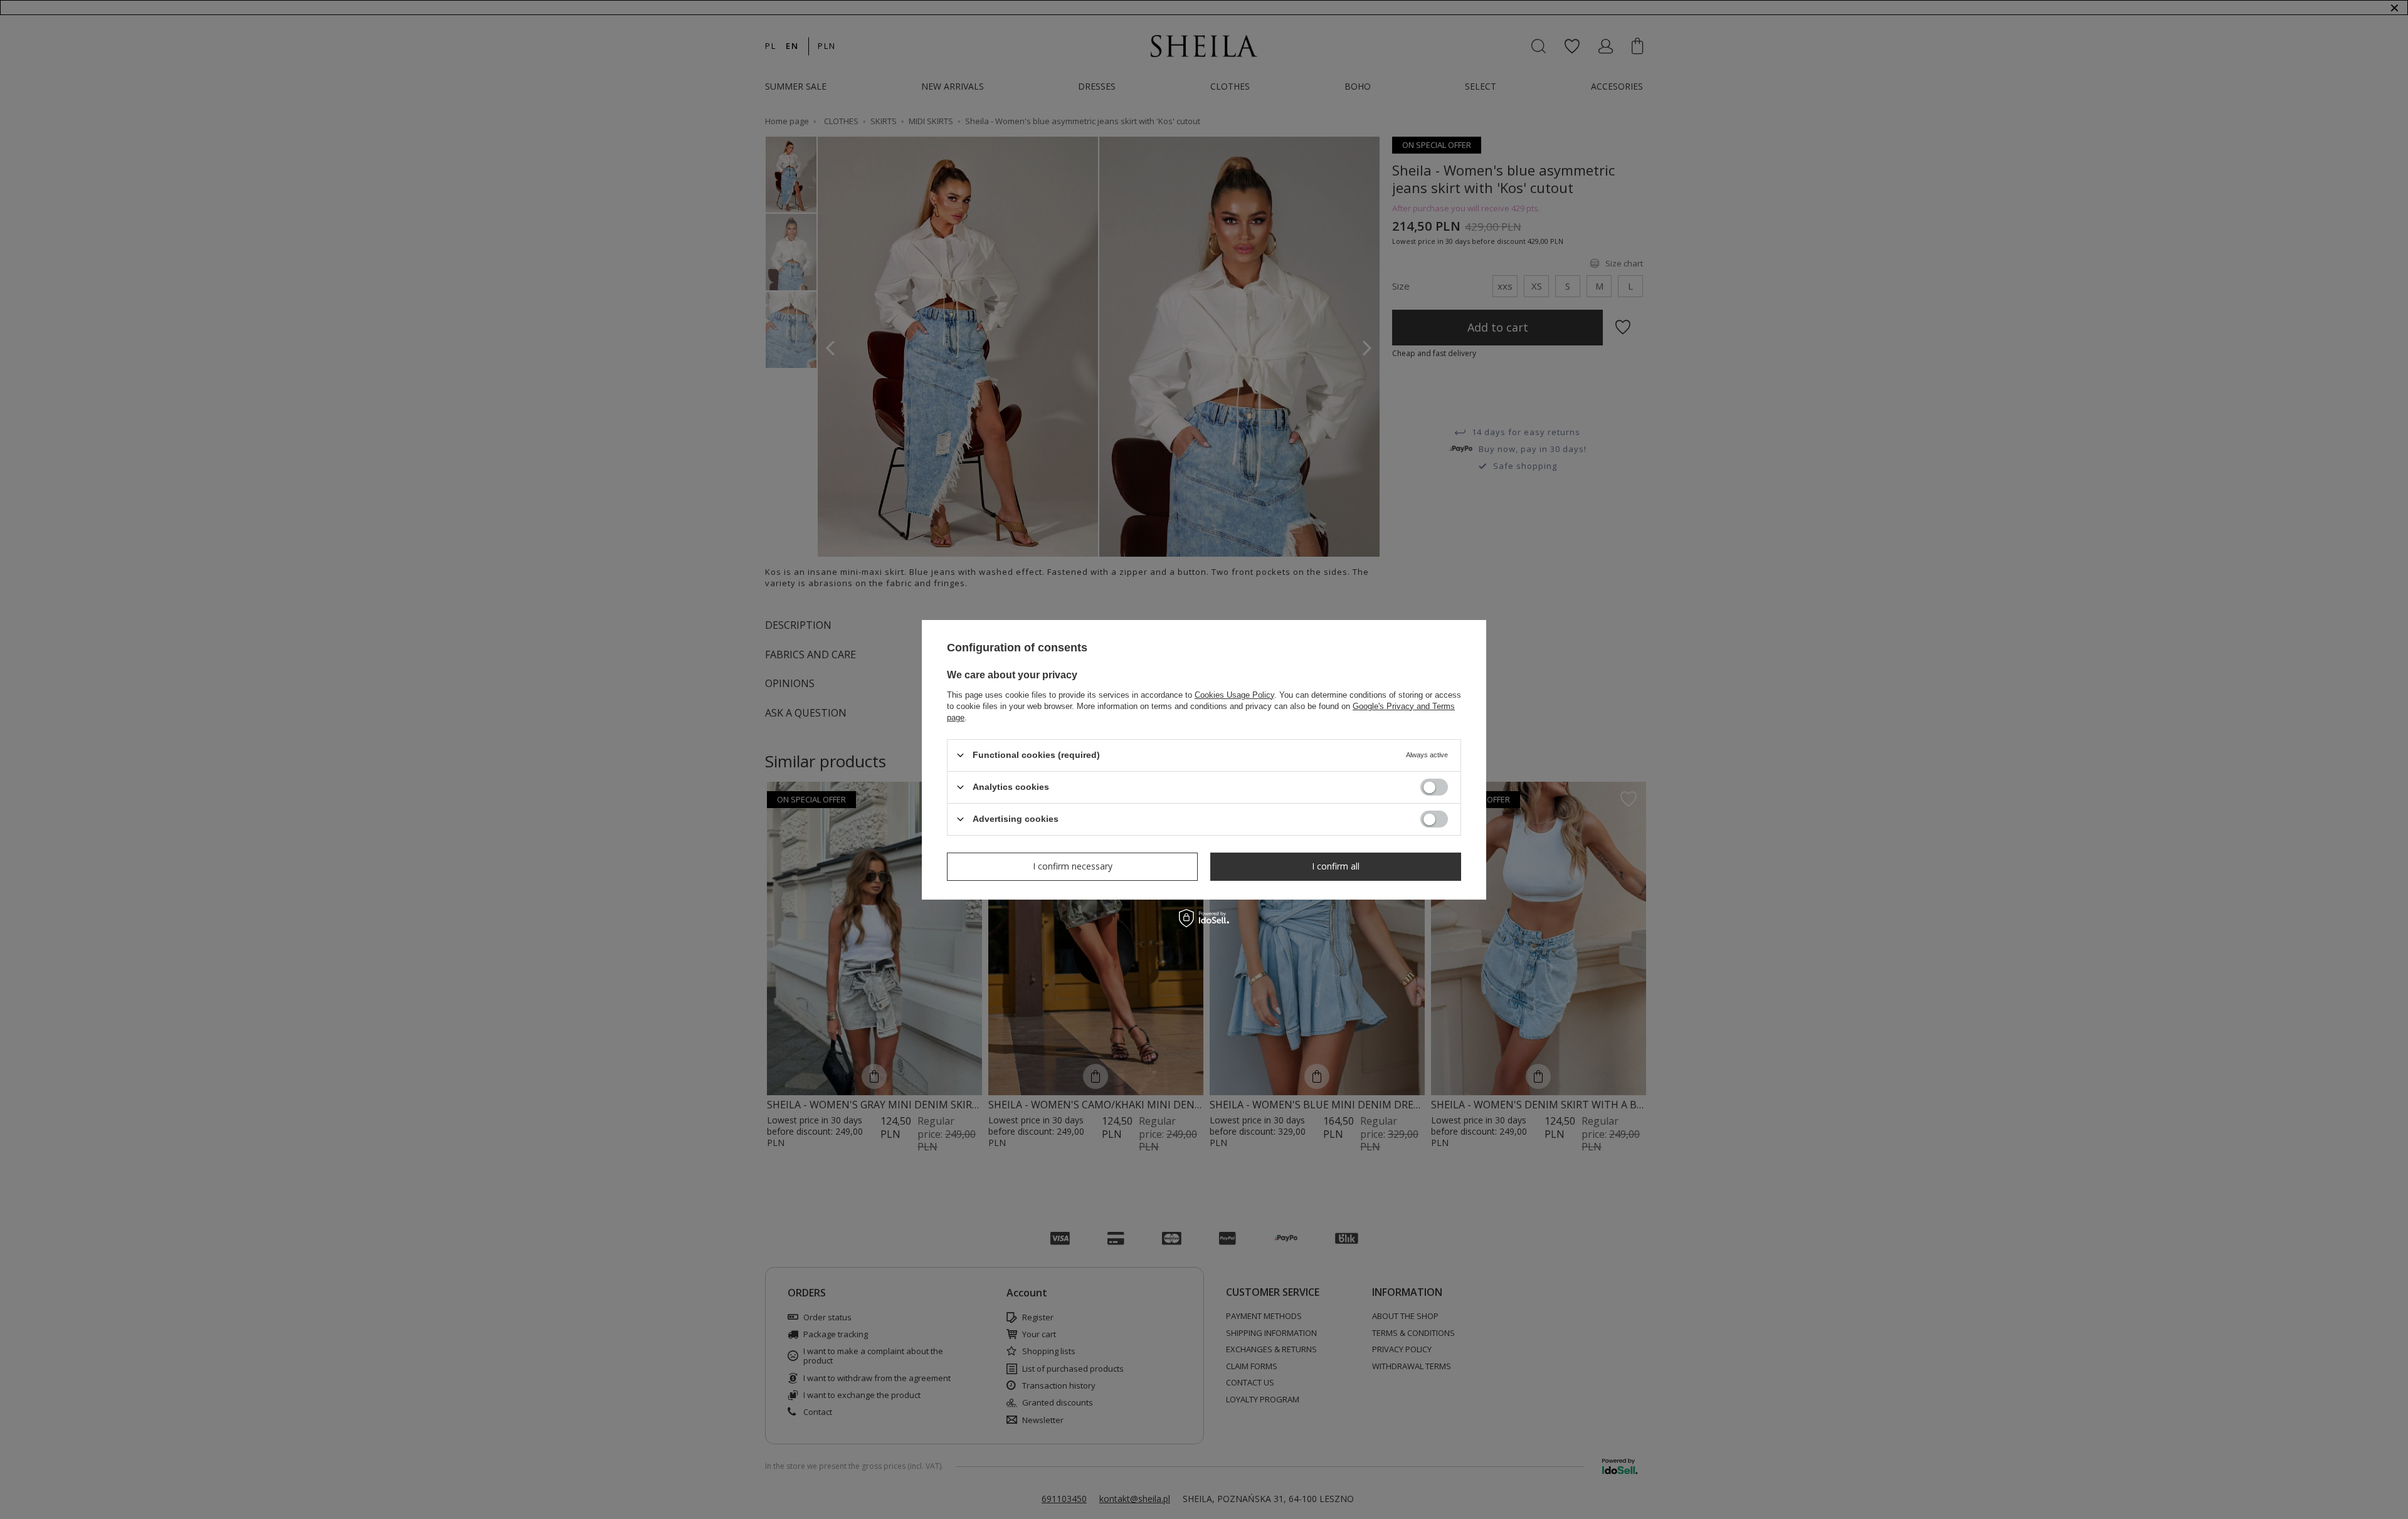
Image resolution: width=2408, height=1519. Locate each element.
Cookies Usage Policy (1234, 694)
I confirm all (1336, 866)
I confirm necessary (1073, 866)
